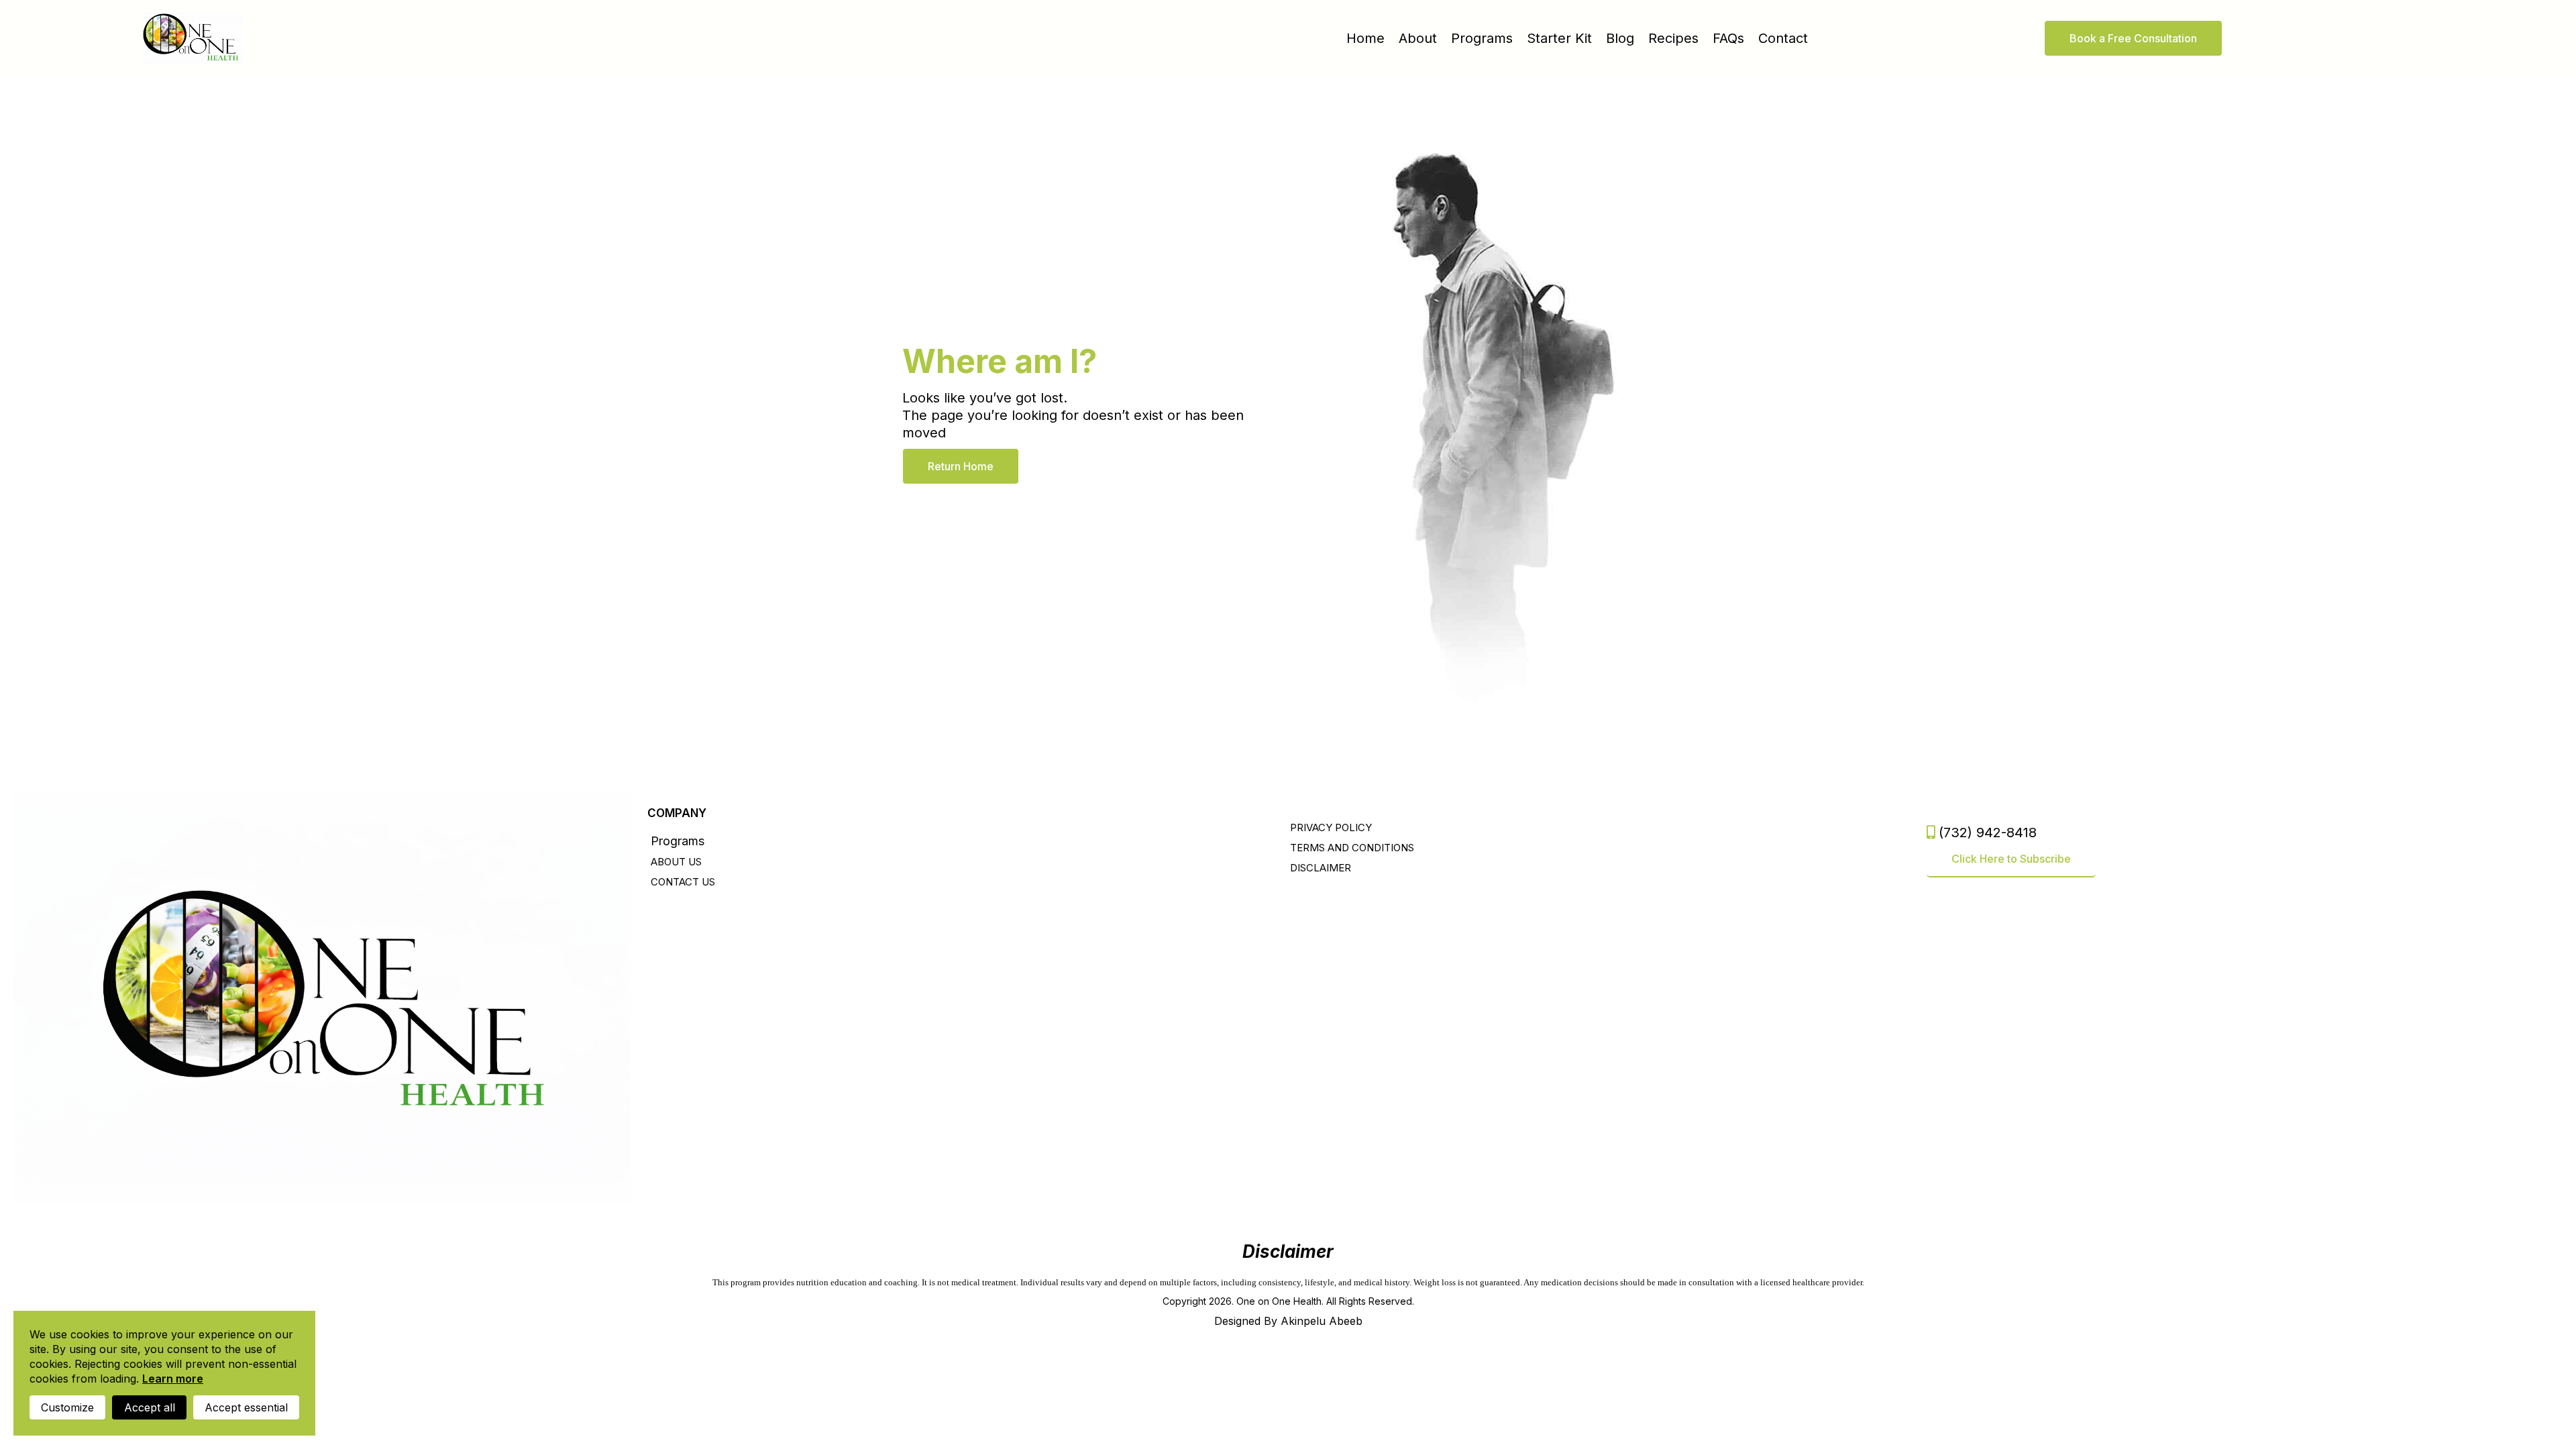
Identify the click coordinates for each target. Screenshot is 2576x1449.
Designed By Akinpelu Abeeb (1288, 1321)
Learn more (173, 1379)
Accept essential (246, 1407)
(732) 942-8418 (1988, 833)
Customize (67, 1407)
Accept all (150, 1407)
